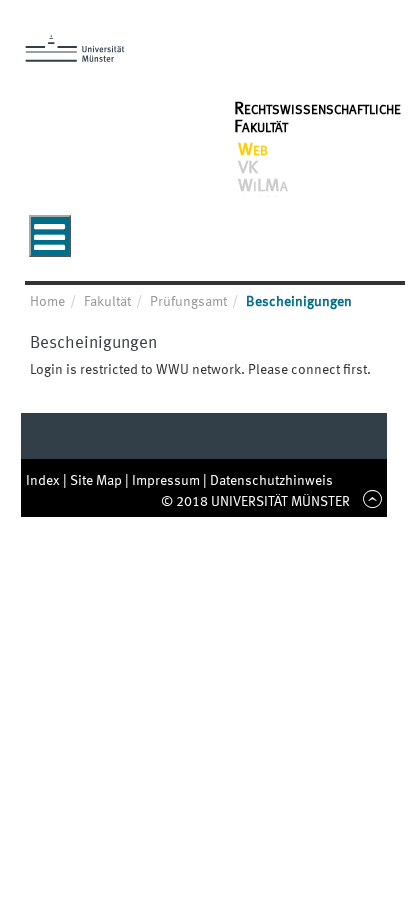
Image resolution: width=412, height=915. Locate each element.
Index (44, 481)
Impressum (167, 481)
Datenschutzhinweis (271, 481)
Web (253, 150)
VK (248, 168)
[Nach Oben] (369, 502)
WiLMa (263, 186)
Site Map (97, 481)
